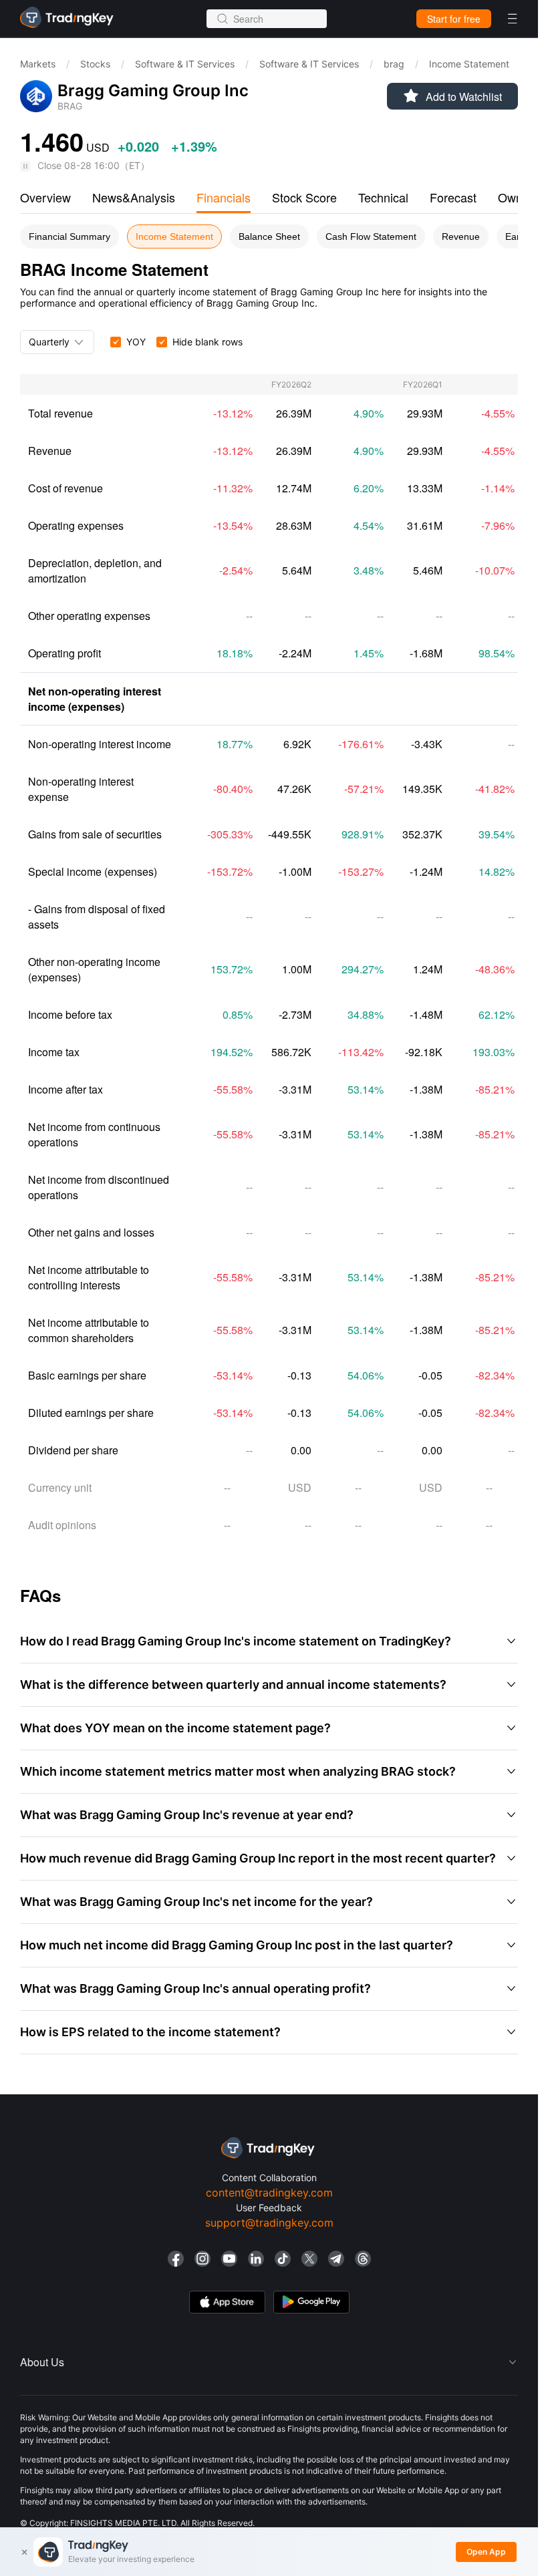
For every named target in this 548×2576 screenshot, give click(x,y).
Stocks (95, 64)
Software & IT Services (185, 64)
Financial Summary (70, 236)
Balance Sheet (269, 236)
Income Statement (174, 236)
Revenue (461, 236)
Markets (38, 64)
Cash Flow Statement (371, 236)
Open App (486, 2552)
